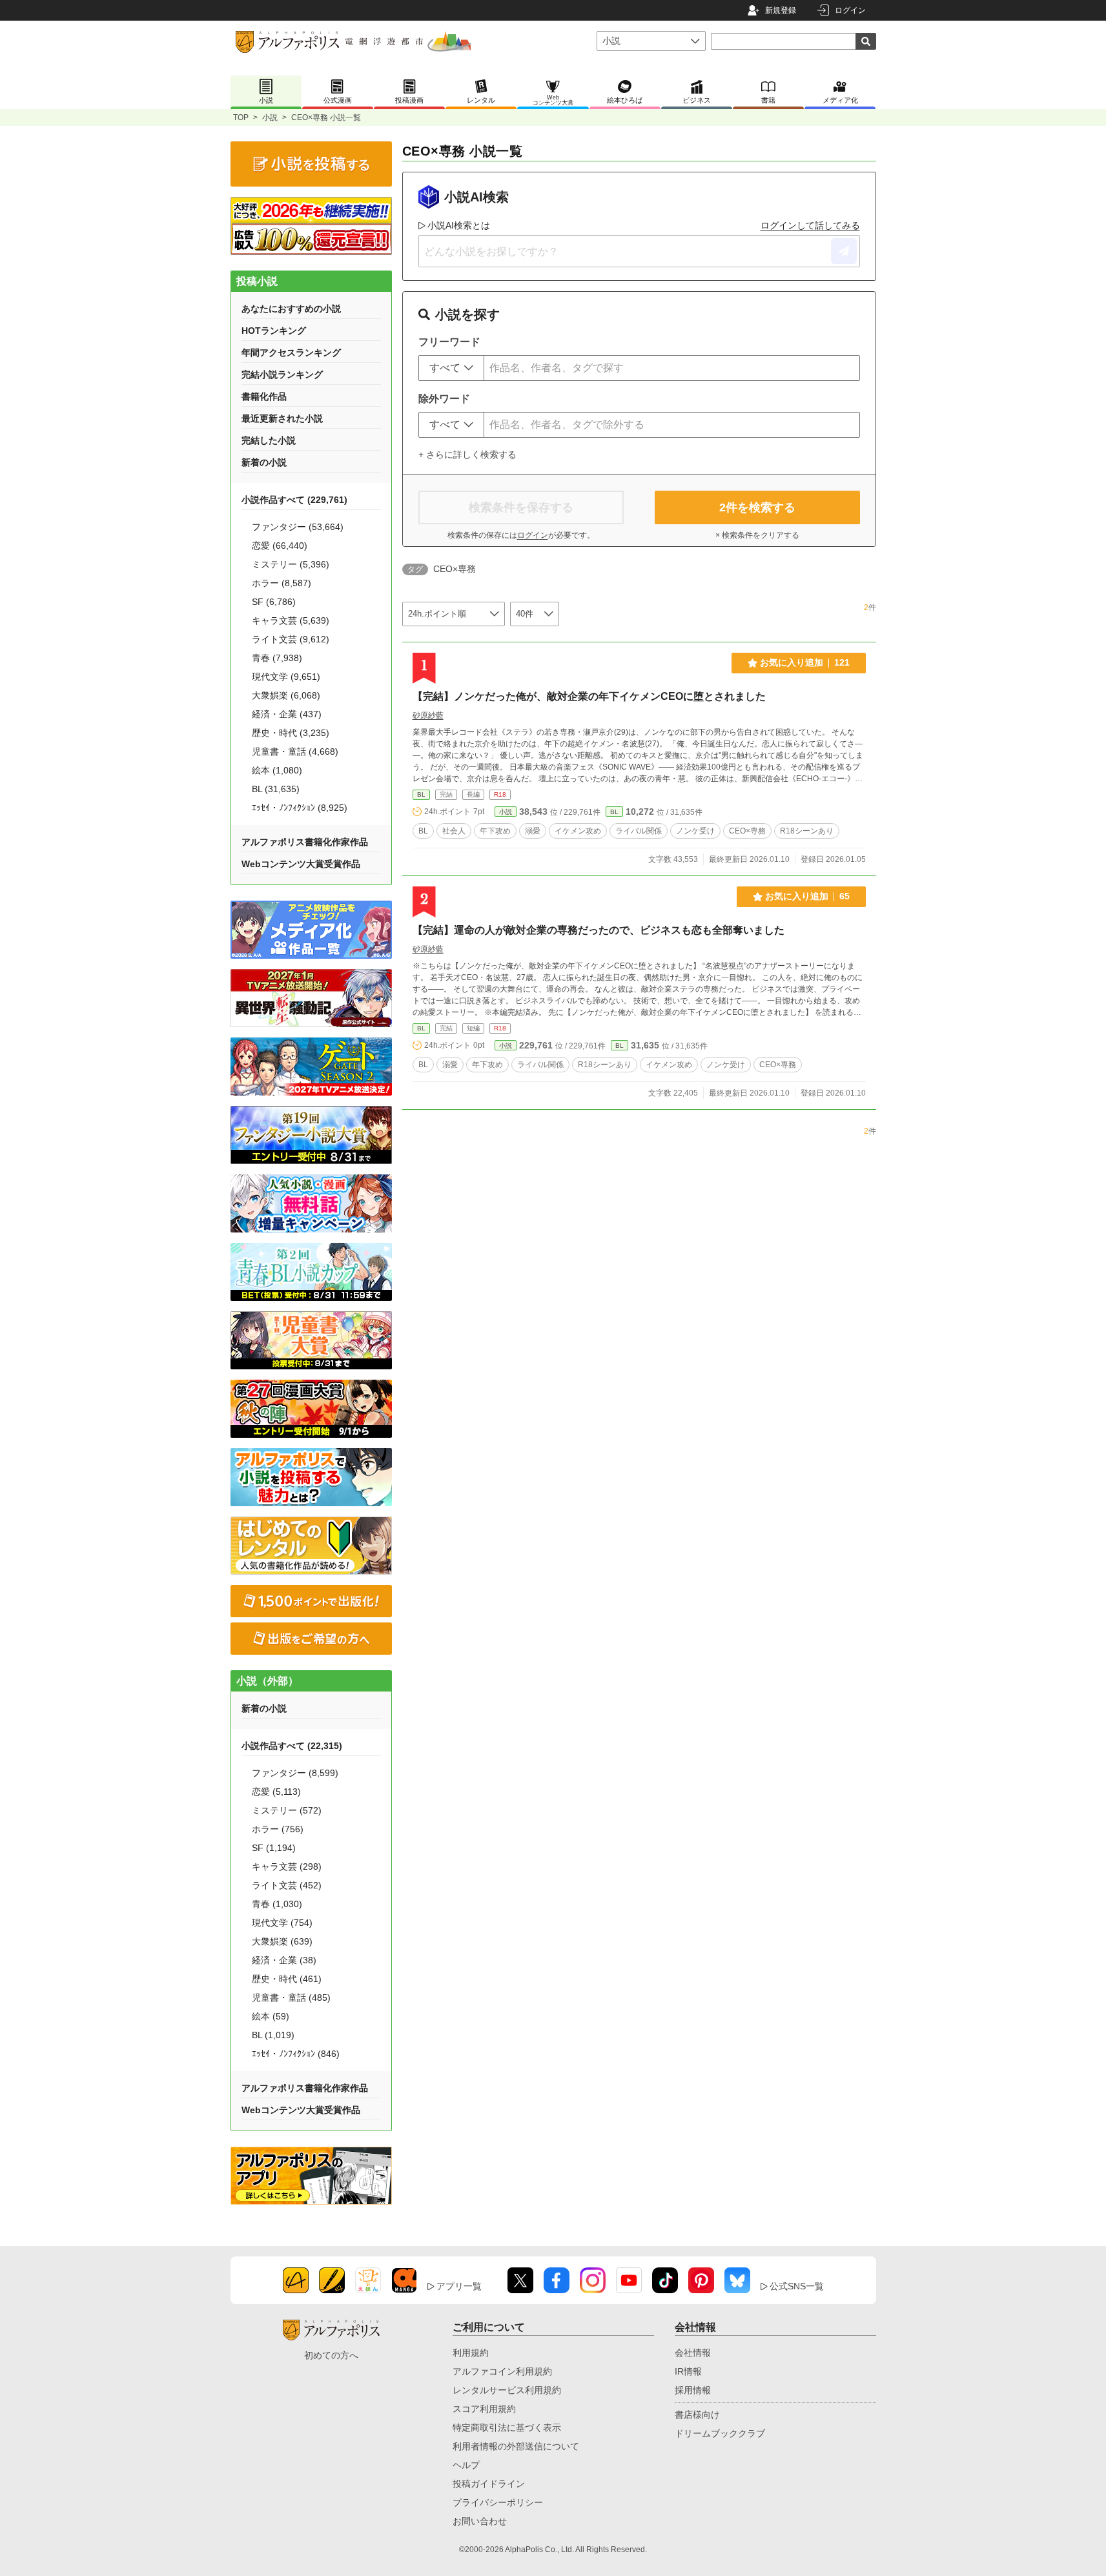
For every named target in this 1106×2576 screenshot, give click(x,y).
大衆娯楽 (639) (282, 1941)
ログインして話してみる (810, 225)
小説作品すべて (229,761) (294, 500)
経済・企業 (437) (287, 714)
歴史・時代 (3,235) (291, 733)
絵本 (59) (271, 2016)
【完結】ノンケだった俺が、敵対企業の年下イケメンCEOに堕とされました (589, 696)
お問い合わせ (480, 2521)
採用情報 (693, 2390)
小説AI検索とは (459, 225)
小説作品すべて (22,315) (292, 1746)
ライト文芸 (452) (287, 1885)
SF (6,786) (274, 602)
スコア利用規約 (484, 2409)
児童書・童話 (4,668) (295, 751)
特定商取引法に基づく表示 (507, 2428)
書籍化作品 (264, 396)
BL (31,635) (276, 789)
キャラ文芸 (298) (287, 1866)
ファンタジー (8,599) (295, 1773)
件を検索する (757, 507)
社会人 (454, 831)
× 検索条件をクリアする (757, 535)
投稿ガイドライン (489, 2484)
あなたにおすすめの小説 (291, 309)
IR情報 (688, 2371)
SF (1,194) (274, 1848)
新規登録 (781, 10)
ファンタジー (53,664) (298, 527)
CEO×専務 (747, 831)
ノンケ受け (695, 831)
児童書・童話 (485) (291, 1998)
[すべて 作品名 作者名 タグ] (451, 368)
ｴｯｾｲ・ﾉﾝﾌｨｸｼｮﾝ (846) (296, 2054)
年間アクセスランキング (291, 353)
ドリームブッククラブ (720, 2433)
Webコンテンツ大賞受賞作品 (301, 864)
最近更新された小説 (282, 418)
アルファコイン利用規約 (502, 2371)
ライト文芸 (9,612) (291, 639)
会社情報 (693, 2353)
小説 (270, 118)
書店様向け (697, 2415)
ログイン (850, 10)
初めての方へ (331, 2355)
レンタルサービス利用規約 (507, 2390)
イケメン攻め (578, 831)
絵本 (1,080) (277, 770)
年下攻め (495, 831)
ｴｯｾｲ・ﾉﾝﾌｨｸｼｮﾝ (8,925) (300, 808)
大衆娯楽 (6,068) (286, 695)
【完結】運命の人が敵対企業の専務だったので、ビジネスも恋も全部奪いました (599, 930)
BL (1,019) (273, 2035)
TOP (241, 118)
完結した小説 (269, 440)
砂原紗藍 (428, 715)
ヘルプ (466, 2465)
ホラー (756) (278, 1829)
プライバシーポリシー (498, 2502)
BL (421, 794)
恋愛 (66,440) (280, 546)
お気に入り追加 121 (805, 662)
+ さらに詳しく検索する (467, 455)
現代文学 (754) (282, 1923)
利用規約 (471, 2353)
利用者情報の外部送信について (516, 2446)
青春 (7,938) (277, 658)
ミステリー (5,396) (291, 564)
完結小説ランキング (282, 374)
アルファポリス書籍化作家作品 (305, 842)
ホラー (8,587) (282, 583)
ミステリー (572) (287, 1810)
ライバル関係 (639, 831)
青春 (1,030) (277, 1904)
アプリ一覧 (459, 2286)
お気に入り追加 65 (807, 896)
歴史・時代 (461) (287, 1979)
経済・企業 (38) (284, 1960)
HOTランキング (274, 331)
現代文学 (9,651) (286, 677)
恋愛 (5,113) (276, 1792)
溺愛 (533, 831)
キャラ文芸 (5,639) (291, 620)
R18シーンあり (807, 831)
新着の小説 (264, 462)
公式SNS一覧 (797, 2286)
